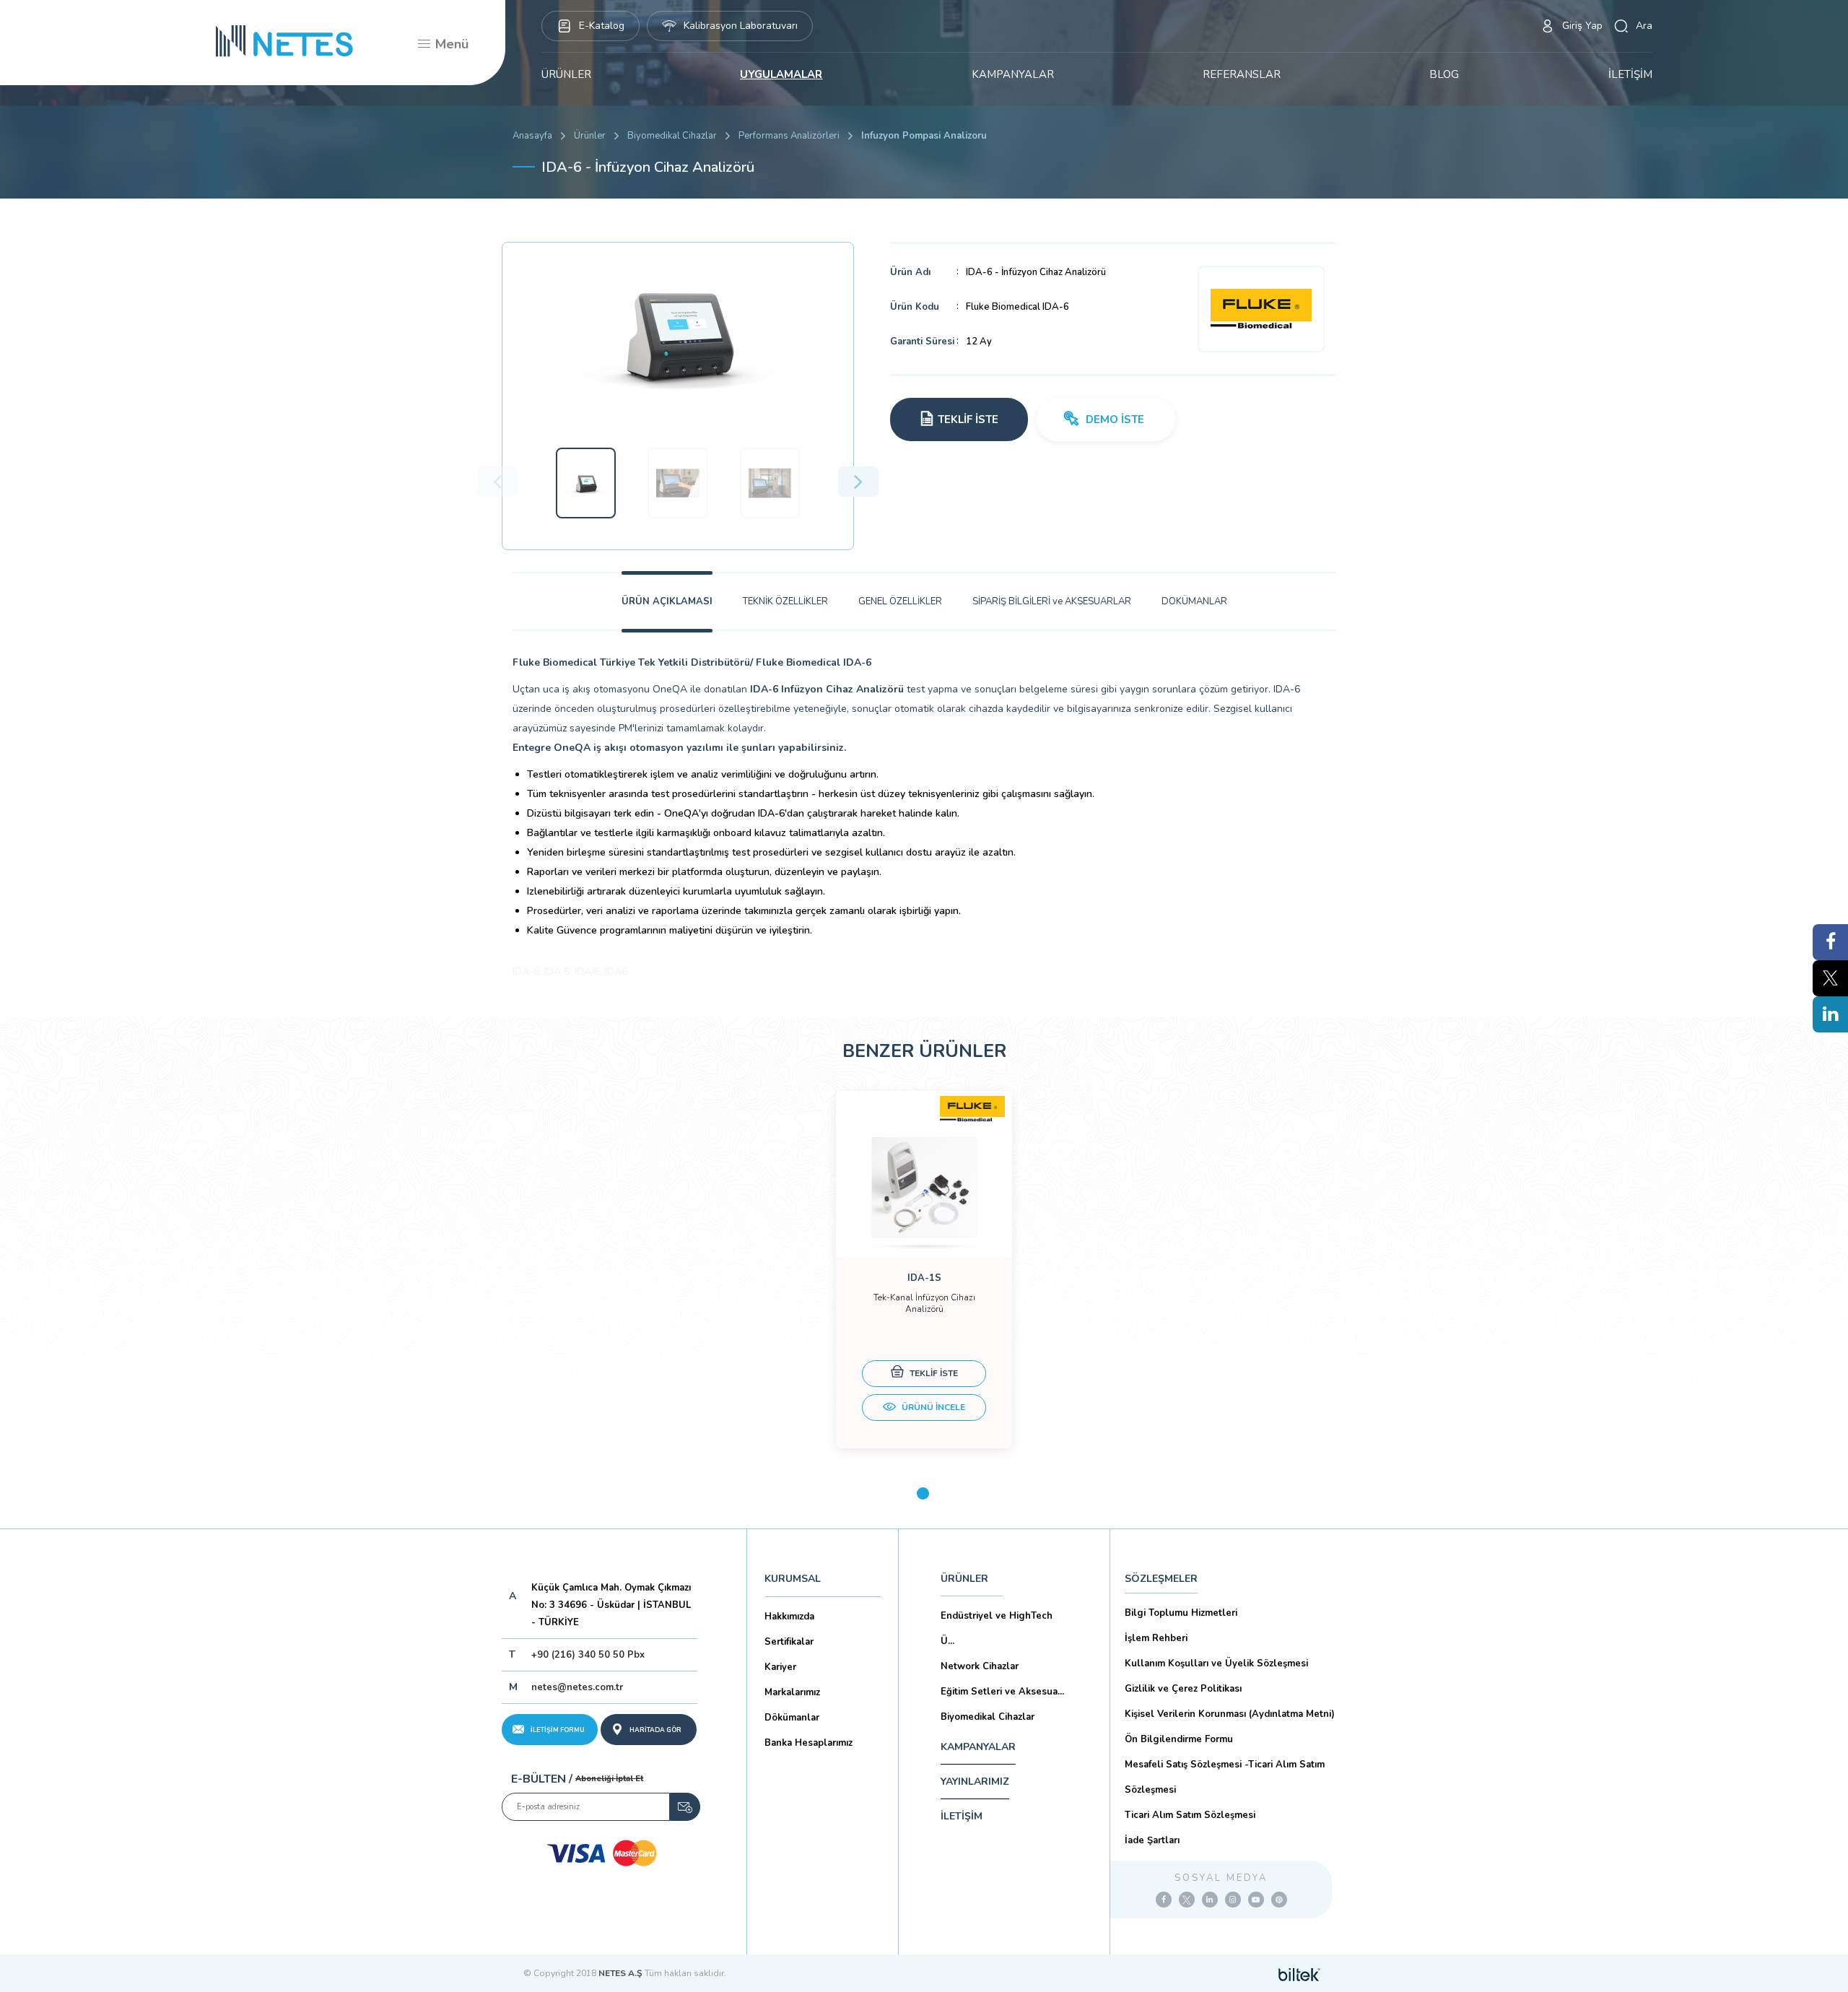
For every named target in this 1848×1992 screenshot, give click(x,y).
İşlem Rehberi (1156, 1638)
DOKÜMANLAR (1194, 601)
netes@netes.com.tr (577, 1687)
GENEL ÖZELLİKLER (900, 601)
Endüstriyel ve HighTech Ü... (997, 1628)
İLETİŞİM (1630, 74)
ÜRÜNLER (566, 74)
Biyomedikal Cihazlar (672, 136)
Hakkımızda (789, 1617)
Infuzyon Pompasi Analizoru (924, 136)
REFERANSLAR (1242, 74)
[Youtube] (1256, 1900)
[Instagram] (1233, 1900)
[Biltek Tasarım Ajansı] (1299, 1973)
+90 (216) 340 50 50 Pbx (588, 1655)
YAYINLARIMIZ (975, 1782)
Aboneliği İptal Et (609, 1779)
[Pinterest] (1279, 1900)
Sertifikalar (789, 1642)
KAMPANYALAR (1013, 74)
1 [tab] (923, 1493)
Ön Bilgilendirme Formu (1179, 1739)
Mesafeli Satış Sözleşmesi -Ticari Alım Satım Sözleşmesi (1225, 1777)
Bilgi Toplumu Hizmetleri (1181, 1613)
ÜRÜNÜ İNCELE (932, 1407)
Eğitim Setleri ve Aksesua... (1002, 1692)
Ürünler (590, 136)
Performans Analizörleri (789, 136)
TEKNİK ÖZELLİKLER (785, 601)
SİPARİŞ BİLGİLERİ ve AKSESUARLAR (1052, 601)
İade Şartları (1152, 1840)
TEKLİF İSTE (933, 1373)
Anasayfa (532, 136)
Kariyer (780, 1667)
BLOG (1444, 74)
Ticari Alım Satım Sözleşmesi (1190, 1815)
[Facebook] (1164, 1900)
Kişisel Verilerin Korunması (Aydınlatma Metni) (1230, 1714)
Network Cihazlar (980, 1666)
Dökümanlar (792, 1718)
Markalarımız (792, 1692)
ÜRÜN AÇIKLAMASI (667, 601)
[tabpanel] (924, 1270)
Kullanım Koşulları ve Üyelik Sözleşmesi (1216, 1663)
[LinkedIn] (1210, 1900)
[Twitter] (1187, 1900)
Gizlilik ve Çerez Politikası (1183, 1689)
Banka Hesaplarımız (808, 1743)
